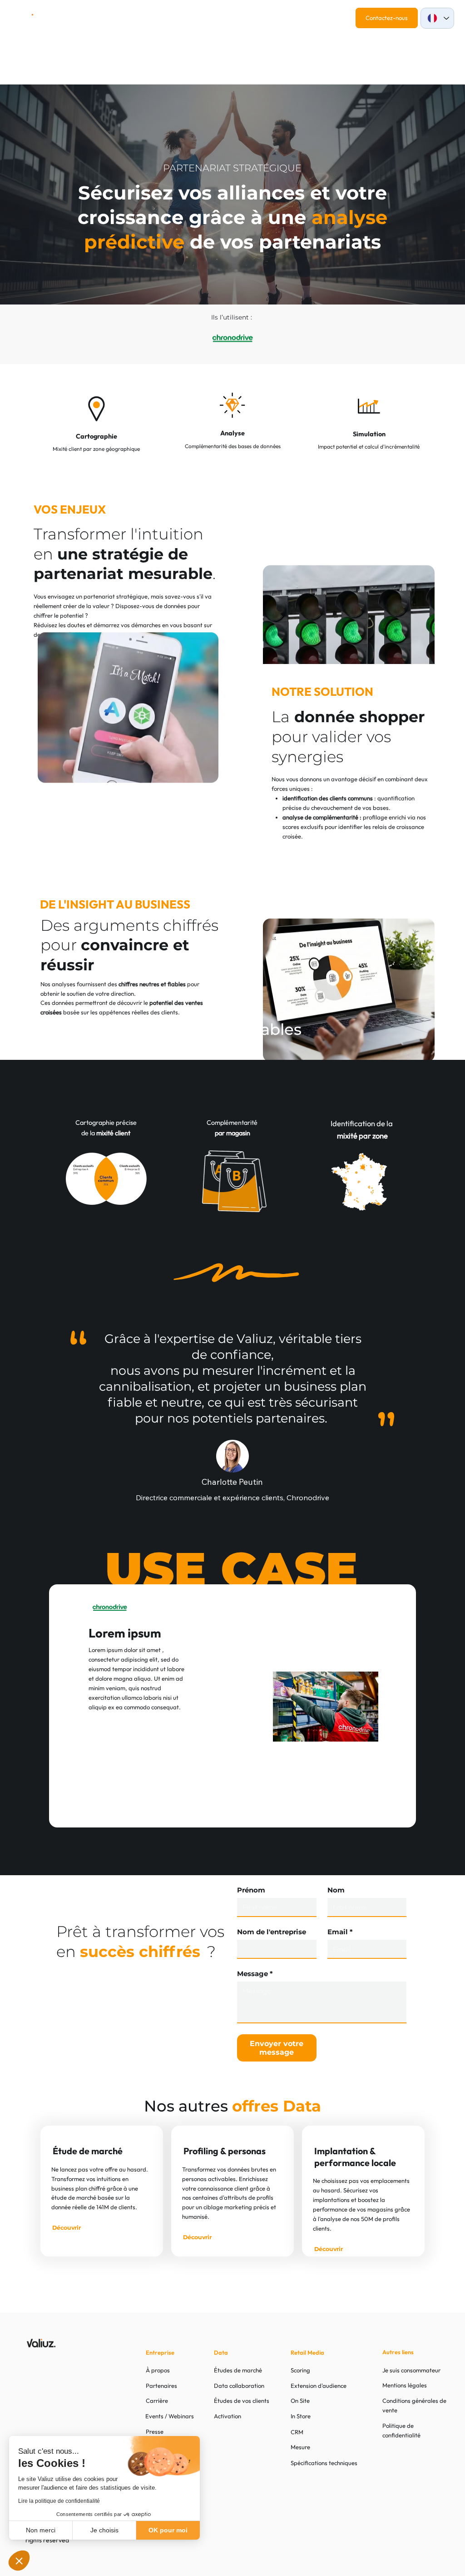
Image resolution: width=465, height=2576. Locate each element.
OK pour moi (168, 2530)
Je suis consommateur (411, 2370)
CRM (297, 2432)
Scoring (300, 2370)
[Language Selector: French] (437, 18)
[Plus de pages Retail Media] (102, 20)
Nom (336, 1890)
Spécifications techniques (324, 2463)
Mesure (300, 2447)
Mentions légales (405, 2385)
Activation (228, 2416)
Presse (155, 2431)
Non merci (41, 2530)
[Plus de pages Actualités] (191, 20)
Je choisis (104, 2530)
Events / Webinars (170, 2416)
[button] (19, 2561)
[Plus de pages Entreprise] (245, 20)
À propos (158, 2370)
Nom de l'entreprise (272, 1932)
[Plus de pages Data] (139, 20)
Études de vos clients (242, 2401)
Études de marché (238, 2370)
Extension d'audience (319, 2386)
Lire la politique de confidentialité (59, 2501)
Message (255, 1974)
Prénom (251, 1890)
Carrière (157, 2401)
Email (340, 1932)
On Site (300, 2401)
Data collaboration (239, 2386)
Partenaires (161, 2386)
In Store (301, 2416)
